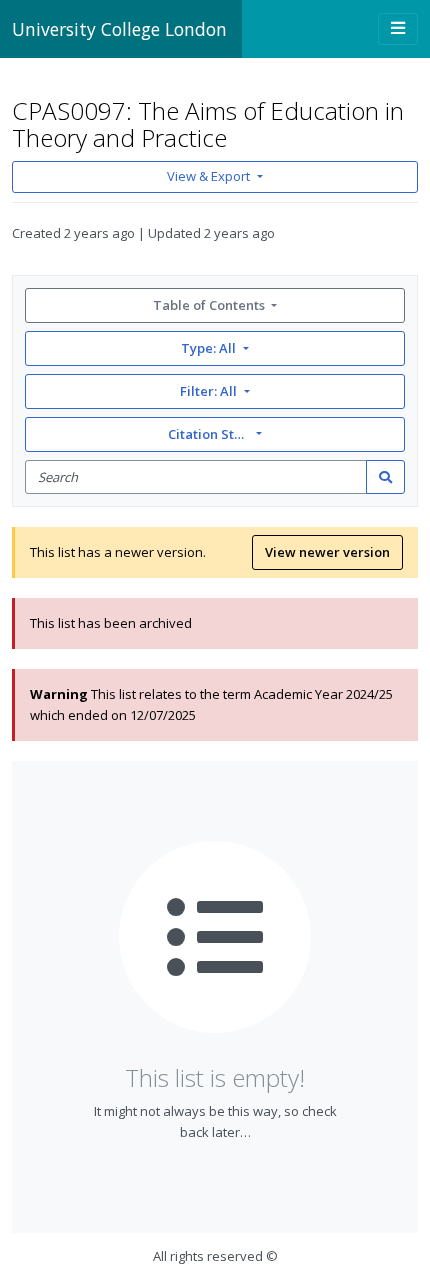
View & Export (208, 176)
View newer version (327, 552)
